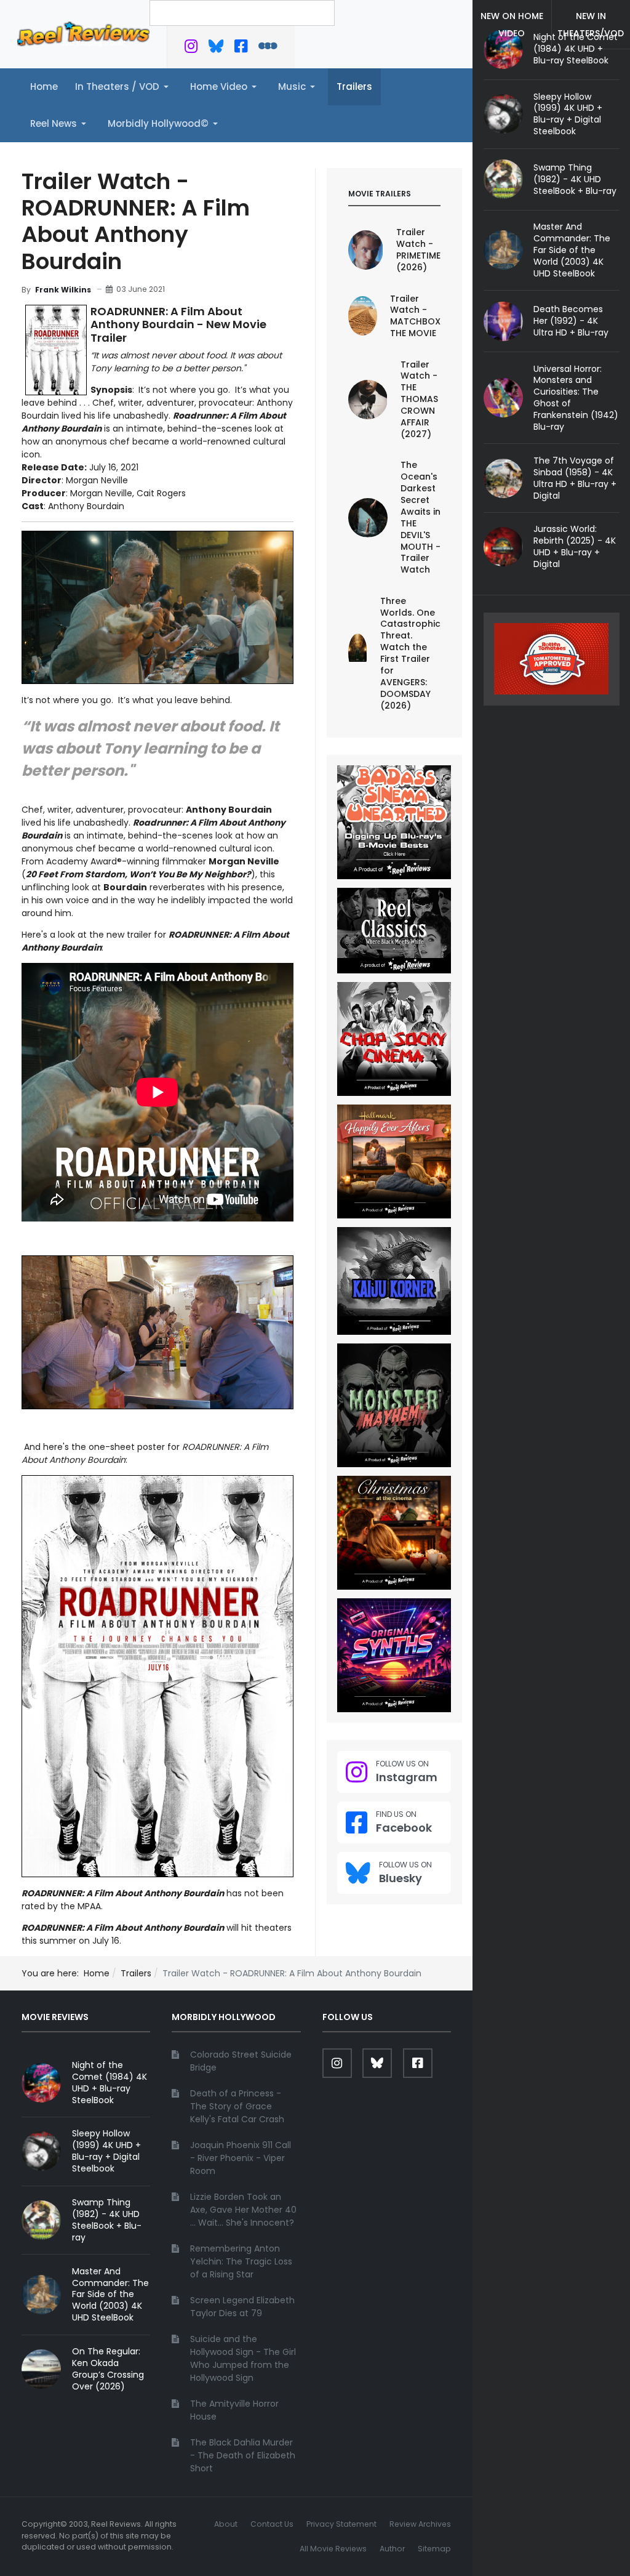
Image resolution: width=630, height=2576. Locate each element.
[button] (124, 87)
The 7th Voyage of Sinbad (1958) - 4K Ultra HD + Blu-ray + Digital (575, 478)
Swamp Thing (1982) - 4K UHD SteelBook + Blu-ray (575, 179)
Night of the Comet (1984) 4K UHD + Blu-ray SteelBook (110, 2083)
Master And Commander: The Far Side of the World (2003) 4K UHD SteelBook (572, 250)
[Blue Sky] (216, 49)
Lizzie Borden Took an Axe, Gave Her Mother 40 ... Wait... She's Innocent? (243, 2210)
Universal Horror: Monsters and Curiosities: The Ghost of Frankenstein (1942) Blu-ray (576, 398)
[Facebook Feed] (241, 49)
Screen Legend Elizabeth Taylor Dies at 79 (242, 2307)
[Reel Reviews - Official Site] (83, 33)
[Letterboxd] (268, 49)
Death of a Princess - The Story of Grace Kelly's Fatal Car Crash (237, 2106)
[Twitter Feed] (191, 49)
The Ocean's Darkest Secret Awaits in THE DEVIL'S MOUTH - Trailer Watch (421, 517)
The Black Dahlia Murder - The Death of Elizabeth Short (243, 2455)
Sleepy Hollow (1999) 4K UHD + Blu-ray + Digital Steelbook (568, 114)
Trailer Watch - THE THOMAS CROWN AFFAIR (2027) (419, 399)
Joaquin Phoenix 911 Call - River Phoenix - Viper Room (241, 2158)
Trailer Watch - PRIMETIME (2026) (418, 250)
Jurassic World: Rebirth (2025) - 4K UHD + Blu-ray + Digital (575, 546)
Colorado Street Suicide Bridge (241, 2061)
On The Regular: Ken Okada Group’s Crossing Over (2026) (108, 2369)
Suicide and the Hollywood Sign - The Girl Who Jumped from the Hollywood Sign (243, 2358)
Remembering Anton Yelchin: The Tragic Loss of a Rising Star (241, 2261)
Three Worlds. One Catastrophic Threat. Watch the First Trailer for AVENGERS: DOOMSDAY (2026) (410, 653)
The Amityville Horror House (234, 2410)
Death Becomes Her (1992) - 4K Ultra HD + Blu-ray (571, 321)
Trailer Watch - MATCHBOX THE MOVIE (415, 316)
